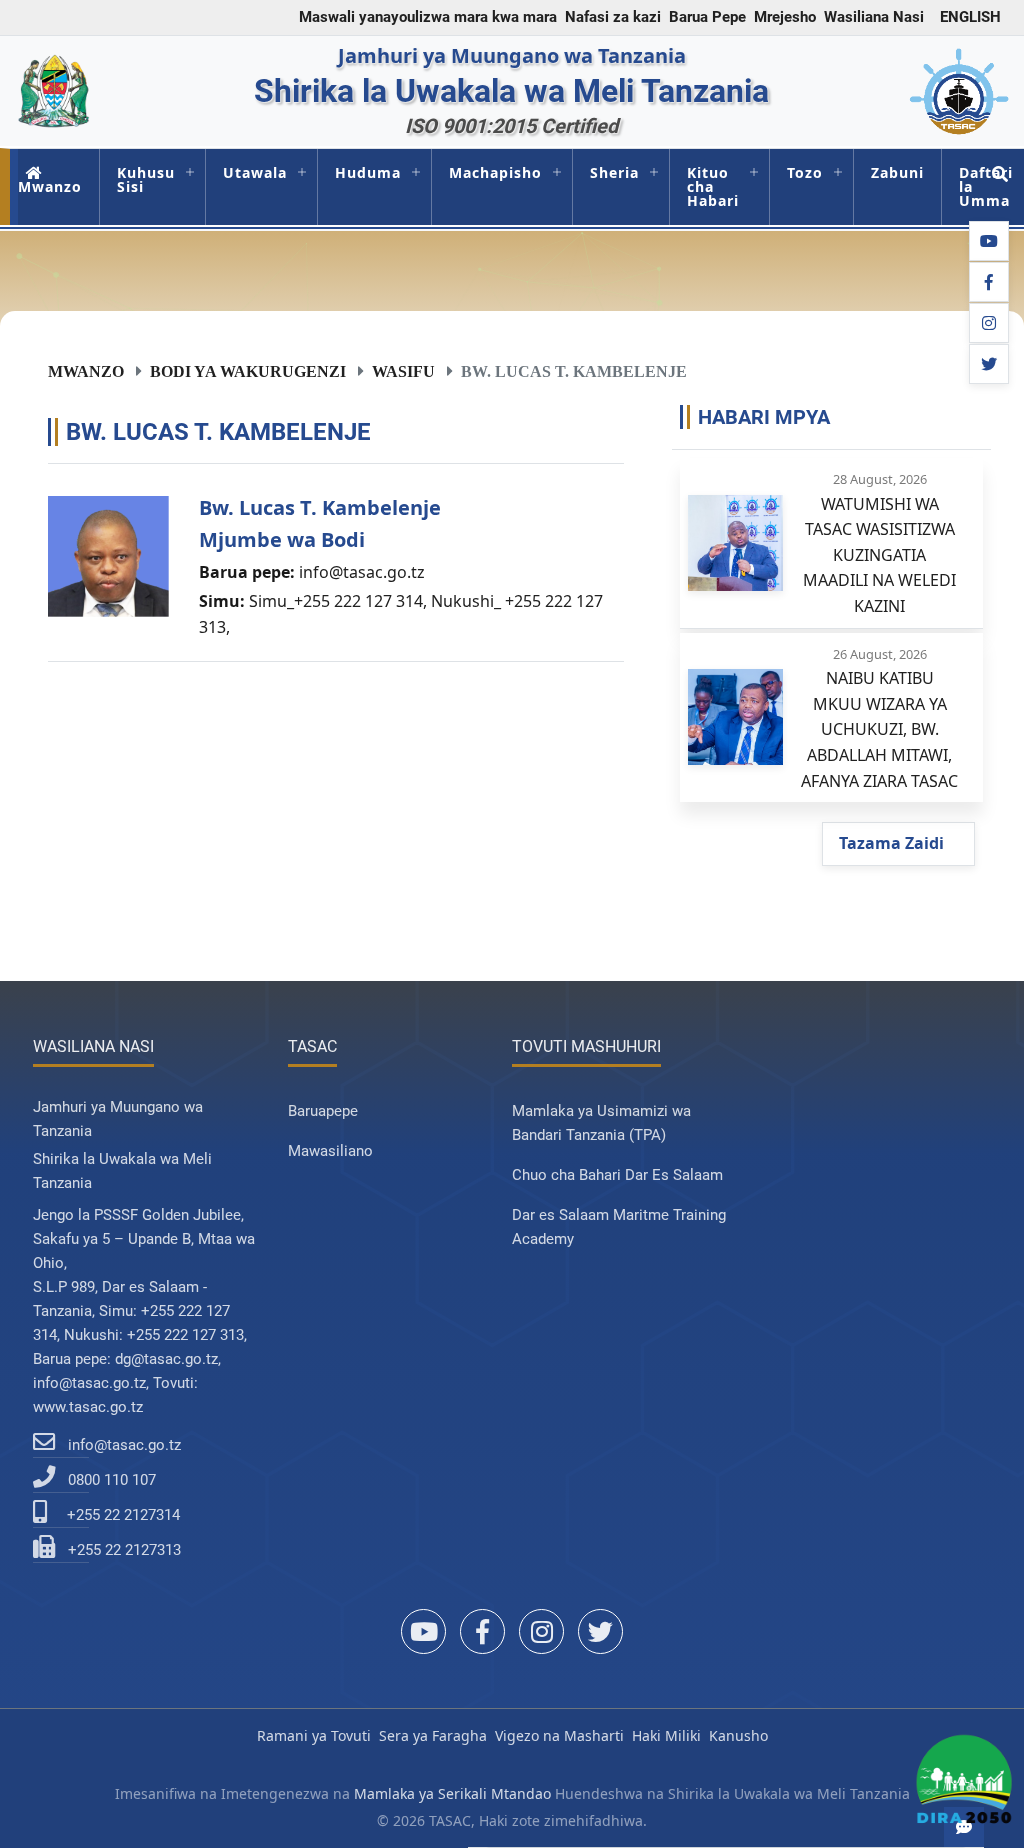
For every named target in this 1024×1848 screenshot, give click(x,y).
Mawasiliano (330, 1151)
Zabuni (897, 172)
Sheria (614, 172)
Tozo (805, 172)
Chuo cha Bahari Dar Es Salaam (617, 1175)
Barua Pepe (707, 17)
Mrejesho (785, 17)
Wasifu (403, 371)
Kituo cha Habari (713, 186)
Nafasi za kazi (613, 17)
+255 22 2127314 (123, 1515)
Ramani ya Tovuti (314, 1735)
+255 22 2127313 (124, 1550)
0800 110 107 (112, 1480)
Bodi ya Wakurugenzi (248, 371)
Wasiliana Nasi (874, 17)
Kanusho (738, 1735)
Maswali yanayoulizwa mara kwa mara (428, 17)
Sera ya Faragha (433, 1735)
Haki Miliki (666, 1735)
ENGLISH (970, 17)
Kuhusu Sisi (146, 179)
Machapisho (495, 172)
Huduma (368, 172)
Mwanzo (50, 186)
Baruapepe (323, 1111)
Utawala (255, 172)
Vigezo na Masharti (559, 1735)
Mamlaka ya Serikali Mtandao (452, 1793)
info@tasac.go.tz (362, 572)
